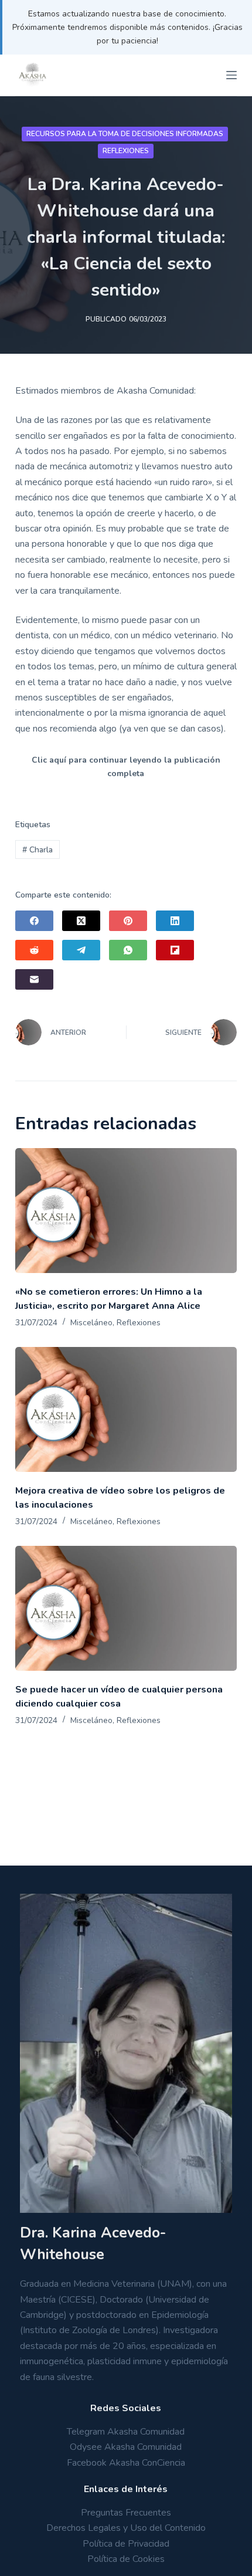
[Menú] (231, 75)
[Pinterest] (128, 921)
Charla (38, 850)
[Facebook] (34, 921)
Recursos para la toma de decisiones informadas (125, 134)
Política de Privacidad (126, 2544)
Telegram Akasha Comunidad (126, 2432)
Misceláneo (91, 1323)
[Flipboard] (175, 950)
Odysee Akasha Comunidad (126, 2447)
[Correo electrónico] (34, 979)
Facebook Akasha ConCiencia (126, 2463)
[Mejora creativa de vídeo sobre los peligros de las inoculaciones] (126, 1409)
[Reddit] (34, 950)
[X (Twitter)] (81, 921)
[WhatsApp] (128, 950)
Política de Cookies (126, 2559)
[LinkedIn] (175, 921)
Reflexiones (126, 151)
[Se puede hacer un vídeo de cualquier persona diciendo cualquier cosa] (126, 1608)
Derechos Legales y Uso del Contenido (126, 2528)
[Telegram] (81, 950)
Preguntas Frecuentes (126, 2513)
